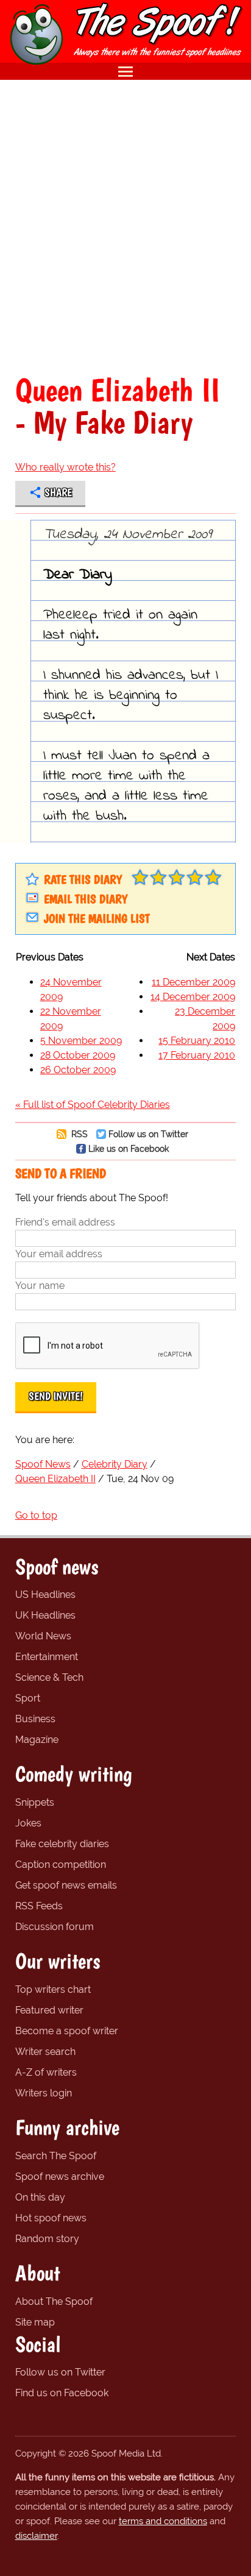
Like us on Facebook (129, 1148)
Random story (47, 2239)
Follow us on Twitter (148, 1134)
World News (43, 1636)
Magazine (37, 1740)
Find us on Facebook (62, 2393)
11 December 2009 (193, 982)
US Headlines (45, 1595)
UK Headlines (45, 1615)
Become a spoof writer (67, 2031)
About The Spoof (54, 2301)
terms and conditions (163, 2521)
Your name (40, 1286)
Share (58, 492)
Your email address (59, 1254)
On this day (40, 2197)
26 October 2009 (78, 1070)
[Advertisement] (125, 227)
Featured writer (49, 2010)
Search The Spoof (56, 2156)
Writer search (45, 2052)
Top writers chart (53, 1989)
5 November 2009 (81, 1041)
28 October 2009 (78, 1055)
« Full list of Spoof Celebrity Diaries (93, 1105)
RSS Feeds (39, 1906)
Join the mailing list (97, 918)
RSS (78, 1134)
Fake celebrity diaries (62, 1844)
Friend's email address (65, 1222)
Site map (35, 2322)
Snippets (35, 1802)
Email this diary (86, 899)
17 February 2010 (197, 1055)
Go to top (36, 1515)
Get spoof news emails (66, 1885)
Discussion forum (55, 1927)
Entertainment (47, 1657)
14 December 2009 (193, 997)
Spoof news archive (60, 2177)
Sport (28, 1698)
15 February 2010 (197, 1041)
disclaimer (36, 2536)
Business (35, 1719)
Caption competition (61, 1865)
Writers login (44, 2093)
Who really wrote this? (65, 467)
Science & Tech (49, 1677)
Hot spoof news (51, 2218)
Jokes (28, 1823)
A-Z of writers (46, 2072)
